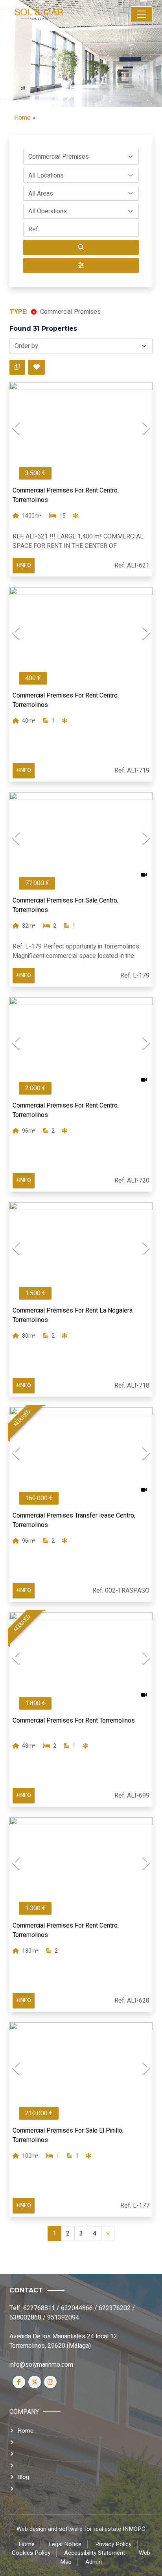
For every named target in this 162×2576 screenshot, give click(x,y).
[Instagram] (50, 2382)
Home (22, 118)
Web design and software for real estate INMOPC (81, 2529)
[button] (81, 157)
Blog (23, 2477)
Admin (94, 2562)
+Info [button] (24, 565)
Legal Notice (65, 2544)
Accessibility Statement (95, 2553)
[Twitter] (35, 2382)
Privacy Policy (113, 2544)
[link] (56, 14)
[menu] (142, 14)
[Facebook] (19, 2382)
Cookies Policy (31, 2553)
